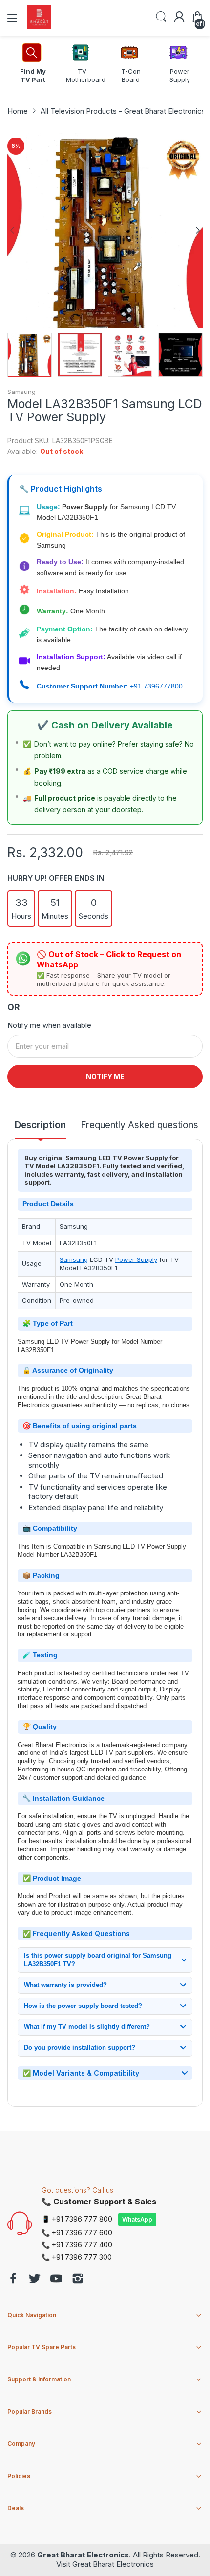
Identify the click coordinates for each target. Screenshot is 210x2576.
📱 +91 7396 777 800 (77, 2219)
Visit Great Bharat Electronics (105, 2564)
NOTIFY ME (105, 1076)
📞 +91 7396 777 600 (77, 2232)
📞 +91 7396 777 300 (77, 2257)
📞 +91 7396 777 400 (77, 2245)
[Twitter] (35, 2280)
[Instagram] (78, 2280)
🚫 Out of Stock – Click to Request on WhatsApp (109, 959)
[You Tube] (56, 2280)
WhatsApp (137, 2219)
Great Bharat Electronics (83, 2555)
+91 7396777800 (156, 686)
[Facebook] (13, 2280)
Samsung (21, 392)
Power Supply (136, 1259)
